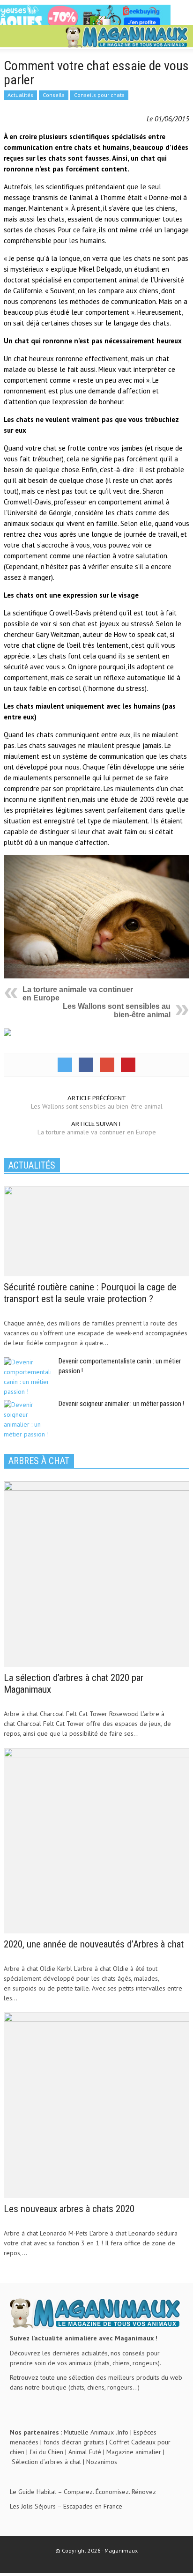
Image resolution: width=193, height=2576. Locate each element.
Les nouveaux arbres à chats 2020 (69, 2209)
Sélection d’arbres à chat (46, 2462)
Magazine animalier (134, 2452)
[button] (36, 37)
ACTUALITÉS (32, 1165)
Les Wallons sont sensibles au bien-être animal (117, 1010)
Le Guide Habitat (33, 2492)
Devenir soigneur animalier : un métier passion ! (121, 1404)
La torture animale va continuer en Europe (97, 1132)
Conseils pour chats (99, 95)
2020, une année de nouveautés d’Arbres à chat (94, 1944)
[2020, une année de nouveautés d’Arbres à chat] (96, 1840)
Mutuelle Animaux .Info (96, 2432)
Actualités (20, 95)
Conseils (54, 95)
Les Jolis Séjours (33, 2506)
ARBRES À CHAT (39, 1461)
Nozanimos (102, 2462)
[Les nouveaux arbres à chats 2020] (96, 2104)
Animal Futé (85, 2452)
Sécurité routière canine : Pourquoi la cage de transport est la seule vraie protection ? (90, 1293)
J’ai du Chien (46, 2452)
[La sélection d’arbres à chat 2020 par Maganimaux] (96, 1573)
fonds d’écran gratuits (74, 2442)
